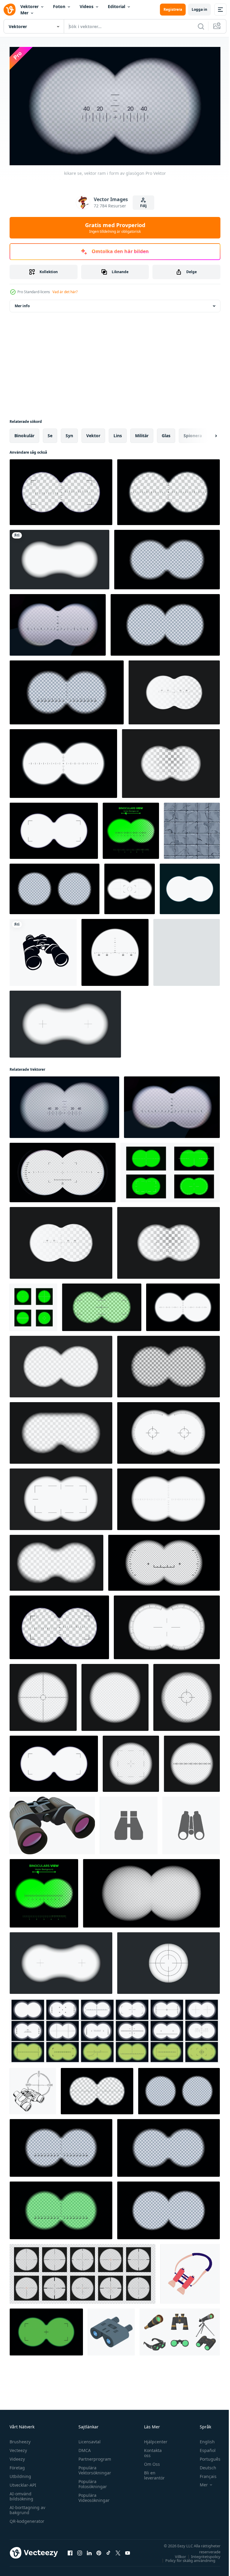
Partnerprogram (93, 2456)
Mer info (22, 303)
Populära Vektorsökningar (93, 2468)
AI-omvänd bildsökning (21, 2494)
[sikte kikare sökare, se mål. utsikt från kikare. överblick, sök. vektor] (190, 887)
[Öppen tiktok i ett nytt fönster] (108, 2550)
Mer (24, 13)
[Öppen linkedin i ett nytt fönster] (89, 2550)
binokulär (24, 433)
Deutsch (203, 2465)
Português (206, 2456)
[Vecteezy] (10, 10)
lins (118, 433)
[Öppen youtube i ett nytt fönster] (128, 2550)
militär (142, 433)
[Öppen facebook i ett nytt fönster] (70, 2550)
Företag (17, 2465)
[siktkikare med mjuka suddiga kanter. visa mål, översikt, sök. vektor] (59, 557)
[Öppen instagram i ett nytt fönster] (80, 2550)
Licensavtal (88, 2439)
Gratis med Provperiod (115, 228)
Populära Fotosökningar (91, 2481)
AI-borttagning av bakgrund (27, 2507)
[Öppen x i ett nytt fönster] (118, 2550)
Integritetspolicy (201, 2554)
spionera (193, 433)
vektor (93, 433)
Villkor (176, 2554)
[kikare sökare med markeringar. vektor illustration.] (67, 690)
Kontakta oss (150, 2450)
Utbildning (20, 2474)
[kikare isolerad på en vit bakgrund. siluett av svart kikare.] (43, 950)
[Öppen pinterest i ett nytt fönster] (99, 2550)
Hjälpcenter (153, 2439)
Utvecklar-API (23, 2482)
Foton (59, 6)
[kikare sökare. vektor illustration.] (167, 557)
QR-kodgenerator (27, 2518)
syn (69, 433)
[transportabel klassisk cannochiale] (52, 1823)
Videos (87, 6)
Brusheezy (20, 2439)
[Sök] (201, 26)
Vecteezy (18, 2448)
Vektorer (29, 6)
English (203, 2439)
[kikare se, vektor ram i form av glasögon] (58, 622)
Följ (143, 206)
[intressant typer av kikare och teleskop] (180, 2330)
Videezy (17, 2456)
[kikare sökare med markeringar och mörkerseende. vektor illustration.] (61, 2208)
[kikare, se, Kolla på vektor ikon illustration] (129, 1823)
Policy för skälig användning (186, 2558)
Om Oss (149, 2461)
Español (203, 2448)
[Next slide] (206, 433)
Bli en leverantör (151, 2473)
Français (204, 2474)
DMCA (83, 2448)
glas (166, 433)
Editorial (116, 6)
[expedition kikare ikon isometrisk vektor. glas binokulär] (111, 2330)
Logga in (199, 9)
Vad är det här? (65, 292)
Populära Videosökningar (93, 2495)
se (50, 433)
